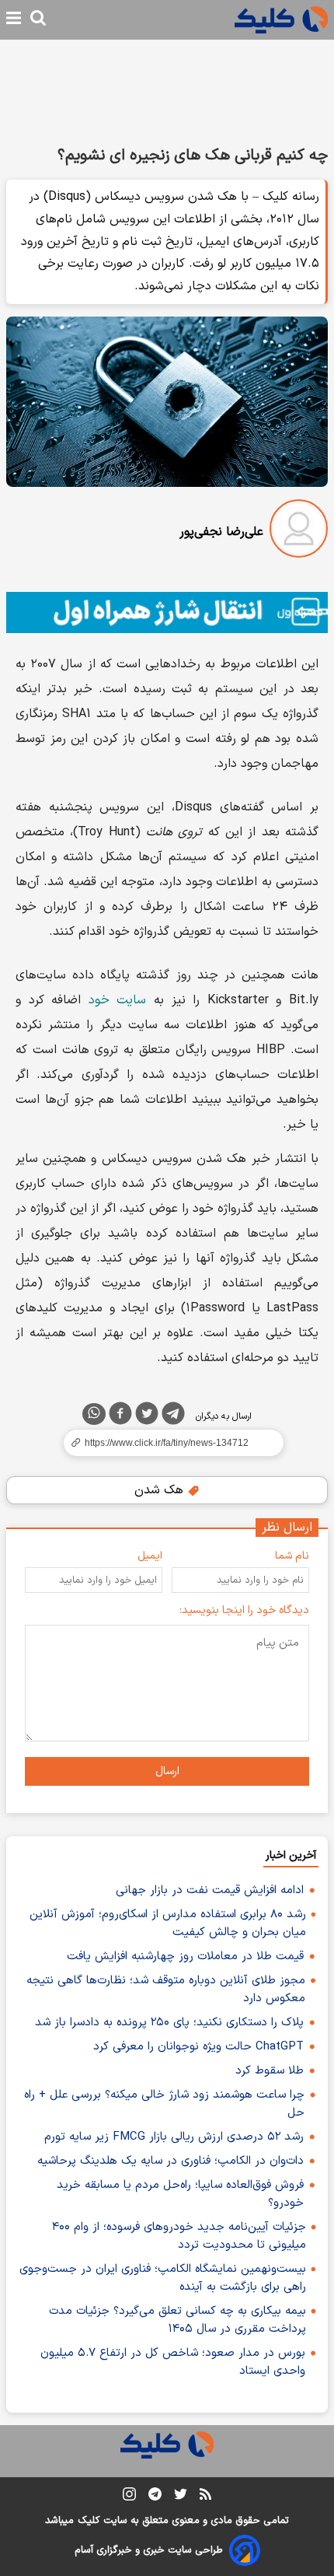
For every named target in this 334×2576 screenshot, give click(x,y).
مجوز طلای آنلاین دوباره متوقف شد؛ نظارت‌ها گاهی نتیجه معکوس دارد (166, 1990)
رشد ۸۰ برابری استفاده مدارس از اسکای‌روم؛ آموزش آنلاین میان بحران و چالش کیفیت (168, 1923)
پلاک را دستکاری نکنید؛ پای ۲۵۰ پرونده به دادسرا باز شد (169, 2023)
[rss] (205, 2497)
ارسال (167, 1771)
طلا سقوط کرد (270, 2071)
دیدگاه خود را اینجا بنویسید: (244, 1610)
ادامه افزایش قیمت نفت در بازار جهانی (210, 1890)
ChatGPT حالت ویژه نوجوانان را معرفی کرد (198, 2047)
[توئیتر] (147, 1416)
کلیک (89, 2521)
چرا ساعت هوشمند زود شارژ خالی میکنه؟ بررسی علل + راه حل (164, 2104)
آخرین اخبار (291, 1855)
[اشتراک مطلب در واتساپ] (94, 1414)
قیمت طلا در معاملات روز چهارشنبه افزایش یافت (185, 1956)
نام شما (292, 1556)
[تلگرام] (173, 1416)
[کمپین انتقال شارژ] (167, 612)
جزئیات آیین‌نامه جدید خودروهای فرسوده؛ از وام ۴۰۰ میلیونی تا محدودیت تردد (179, 2236)
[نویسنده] (299, 532)
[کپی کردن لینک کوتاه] (167, 1443)
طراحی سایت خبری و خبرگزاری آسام (149, 2550)
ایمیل (150, 1556)
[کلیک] (281, 20)
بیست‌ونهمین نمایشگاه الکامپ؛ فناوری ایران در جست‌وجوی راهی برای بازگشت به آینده (163, 2278)
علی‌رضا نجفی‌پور (221, 532)
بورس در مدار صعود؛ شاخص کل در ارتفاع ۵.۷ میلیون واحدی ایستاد (173, 2362)
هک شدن (161, 1490)
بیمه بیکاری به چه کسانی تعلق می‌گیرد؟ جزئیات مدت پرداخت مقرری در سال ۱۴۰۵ (177, 2320)
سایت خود (118, 1000)
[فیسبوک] (120, 1416)
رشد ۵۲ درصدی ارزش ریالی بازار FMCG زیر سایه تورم (174, 2137)
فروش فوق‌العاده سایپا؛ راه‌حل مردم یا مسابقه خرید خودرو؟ (180, 2194)
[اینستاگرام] (129, 2497)
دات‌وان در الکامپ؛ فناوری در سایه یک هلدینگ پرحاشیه (170, 2161)
